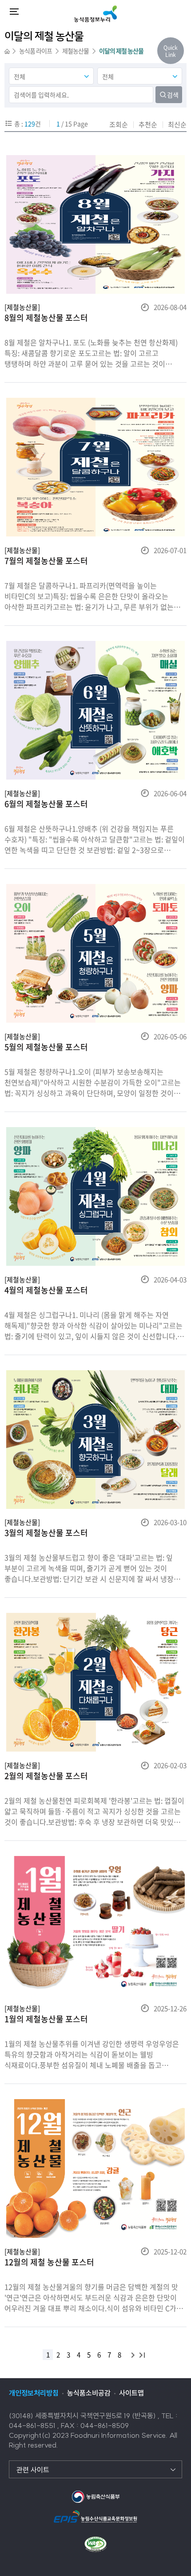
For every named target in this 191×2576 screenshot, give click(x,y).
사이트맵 (131, 2393)
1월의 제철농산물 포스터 (46, 2019)
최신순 (177, 124)
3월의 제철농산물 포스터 (46, 1533)
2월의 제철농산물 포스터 (46, 1776)
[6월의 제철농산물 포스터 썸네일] (95, 710)
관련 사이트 (33, 2470)
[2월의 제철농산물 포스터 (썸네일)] (95, 1682)
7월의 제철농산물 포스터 (46, 561)
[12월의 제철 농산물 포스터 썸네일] (95, 2168)
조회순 (119, 124)
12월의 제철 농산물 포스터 (49, 2262)
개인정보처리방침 (34, 2393)
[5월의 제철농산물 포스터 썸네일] (95, 953)
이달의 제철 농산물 (121, 51)
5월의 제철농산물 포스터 (46, 1047)
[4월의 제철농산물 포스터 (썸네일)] (95, 1196)
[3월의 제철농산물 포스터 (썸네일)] (95, 1440)
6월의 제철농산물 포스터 (46, 804)
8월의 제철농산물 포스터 (46, 318)
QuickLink (171, 51)
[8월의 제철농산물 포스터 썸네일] (95, 224)
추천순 (148, 124)
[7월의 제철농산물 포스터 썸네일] (95, 467)
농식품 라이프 (36, 51)
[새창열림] (95, 2496)
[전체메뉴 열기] (14, 12)
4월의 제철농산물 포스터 (46, 1290)
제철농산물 (76, 51)
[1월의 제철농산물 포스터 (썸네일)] (95, 1925)
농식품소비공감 (89, 2393)
